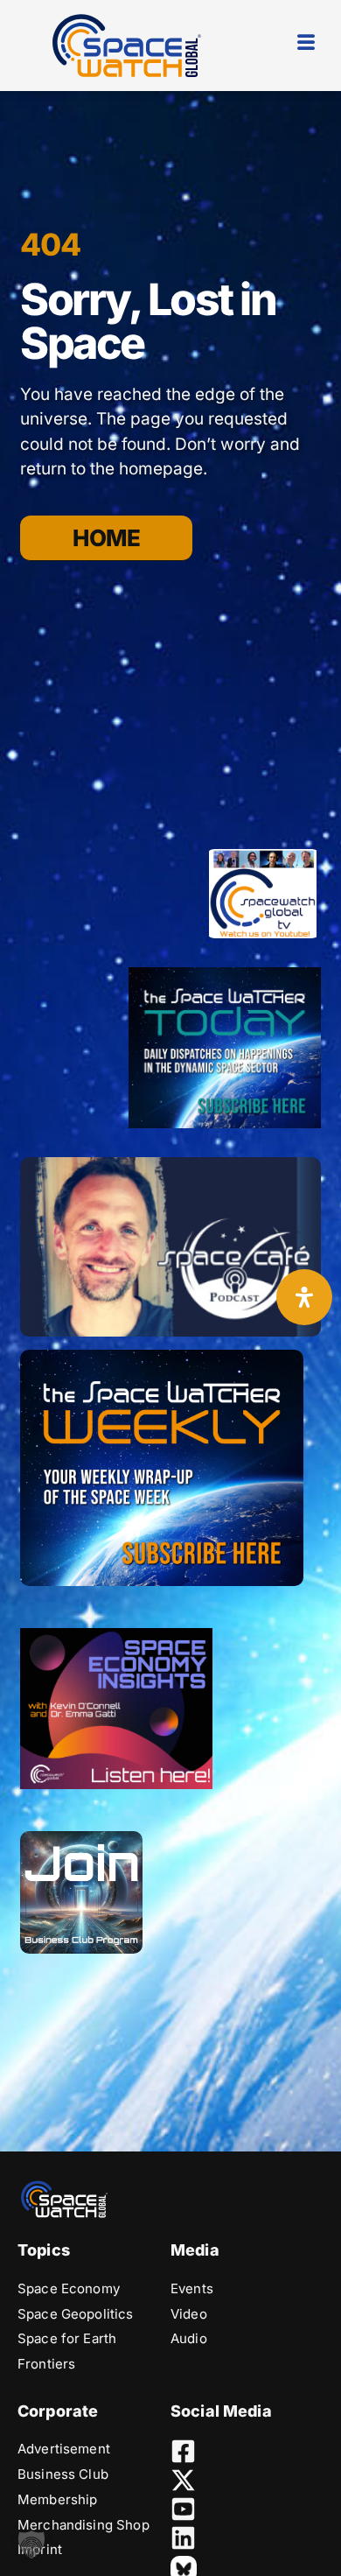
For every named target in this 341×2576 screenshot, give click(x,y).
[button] (31, 2544)
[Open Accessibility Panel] (304, 1297)
